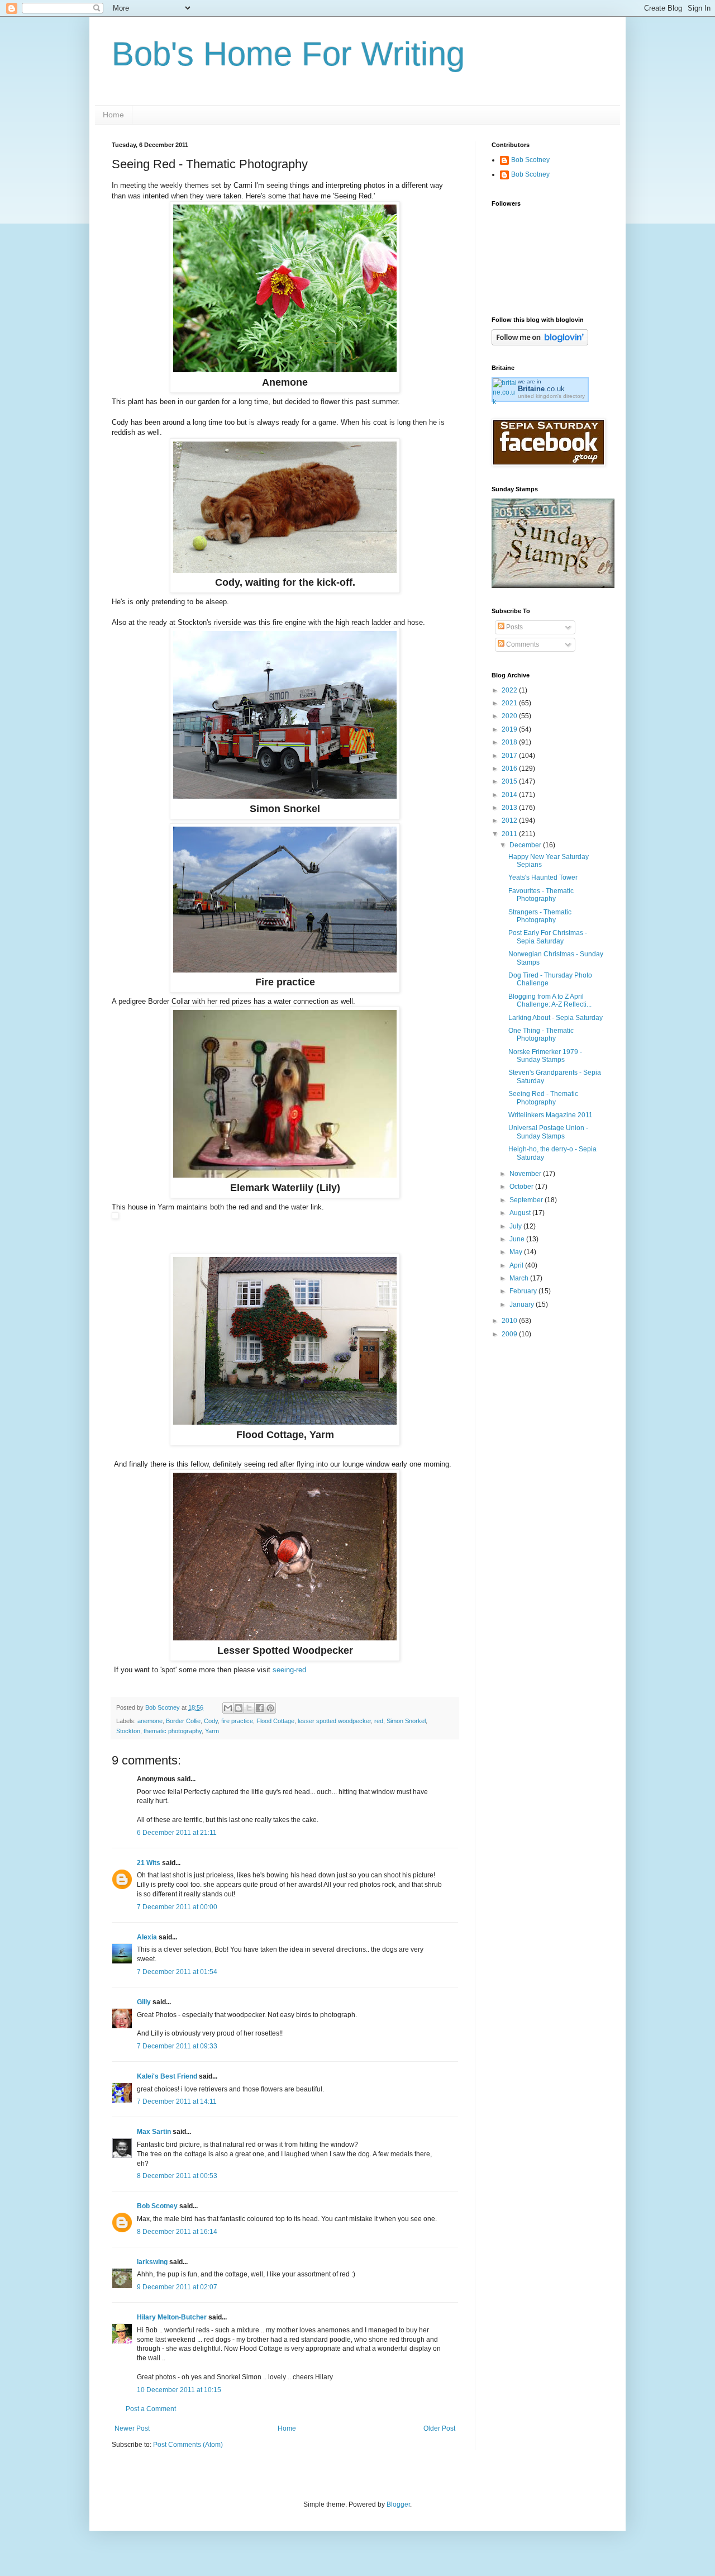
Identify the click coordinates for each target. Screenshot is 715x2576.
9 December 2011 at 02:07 (177, 2287)
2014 (510, 795)
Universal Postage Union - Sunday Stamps (548, 1132)
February (524, 1291)
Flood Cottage (275, 1721)
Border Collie (183, 1721)
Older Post (439, 2428)
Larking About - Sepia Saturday (556, 1018)
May (517, 1252)
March (520, 1278)
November (526, 1174)
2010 (510, 1321)
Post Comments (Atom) (188, 2445)
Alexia (147, 1937)
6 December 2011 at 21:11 (177, 1833)
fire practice (237, 1721)
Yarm (212, 1731)
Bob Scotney (157, 2206)
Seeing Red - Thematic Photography (543, 1098)
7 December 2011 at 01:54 (177, 1972)
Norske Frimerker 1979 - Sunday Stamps (545, 1056)
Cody (211, 1721)
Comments (522, 644)
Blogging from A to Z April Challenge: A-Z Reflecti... (550, 1000)
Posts (514, 627)
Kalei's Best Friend (167, 2076)
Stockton (128, 1731)
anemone (150, 1721)
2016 (510, 768)
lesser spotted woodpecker (334, 1721)
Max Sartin (154, 2132)
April (517, 1265)
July (516, 1226)
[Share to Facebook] (260, 1708)
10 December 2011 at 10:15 (179, 2390)
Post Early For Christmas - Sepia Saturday (548, 937)
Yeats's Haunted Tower (543, 877)
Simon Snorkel (406, 1721)
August (521, 1213)
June (518, 1239)
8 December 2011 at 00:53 (177, 2176)
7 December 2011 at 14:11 (177, 2101)
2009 (510, 1334)
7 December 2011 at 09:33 (177, 2046)
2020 (510, 716)
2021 (510, 703)
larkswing (152, 2262)
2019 (510, 729)
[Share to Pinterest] (270, 1708)
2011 (510, 834)
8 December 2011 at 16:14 (177, 2232)
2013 (510, 808)
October (522, 1187)
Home (113, 115)
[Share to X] (249, 1708)
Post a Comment (151, 2409)
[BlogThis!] (239, 1708)
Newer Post (132, 2428)
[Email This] (228, 1708)
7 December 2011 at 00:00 (177, 1907)
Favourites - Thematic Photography (541, 895)
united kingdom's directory (551, 396)
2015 (510, 781)
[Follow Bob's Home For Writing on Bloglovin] (540, 343)
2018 (510, 742)
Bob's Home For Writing (288, 54)
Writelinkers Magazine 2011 (550, 1115)
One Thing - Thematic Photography (541, 1035)
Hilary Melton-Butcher (172, 2317)
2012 (510, 820)
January (523, 1304)
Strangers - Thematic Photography (540, 916)
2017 (510, 756)
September (527, 1200)
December (526, 845)
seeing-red (289, 1670)
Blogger (398, 2504)
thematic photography (173, 1731)
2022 (510, 690)
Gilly (144, 2002)
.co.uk (541, 389)
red (379, 1721)
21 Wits (149, 1863)
